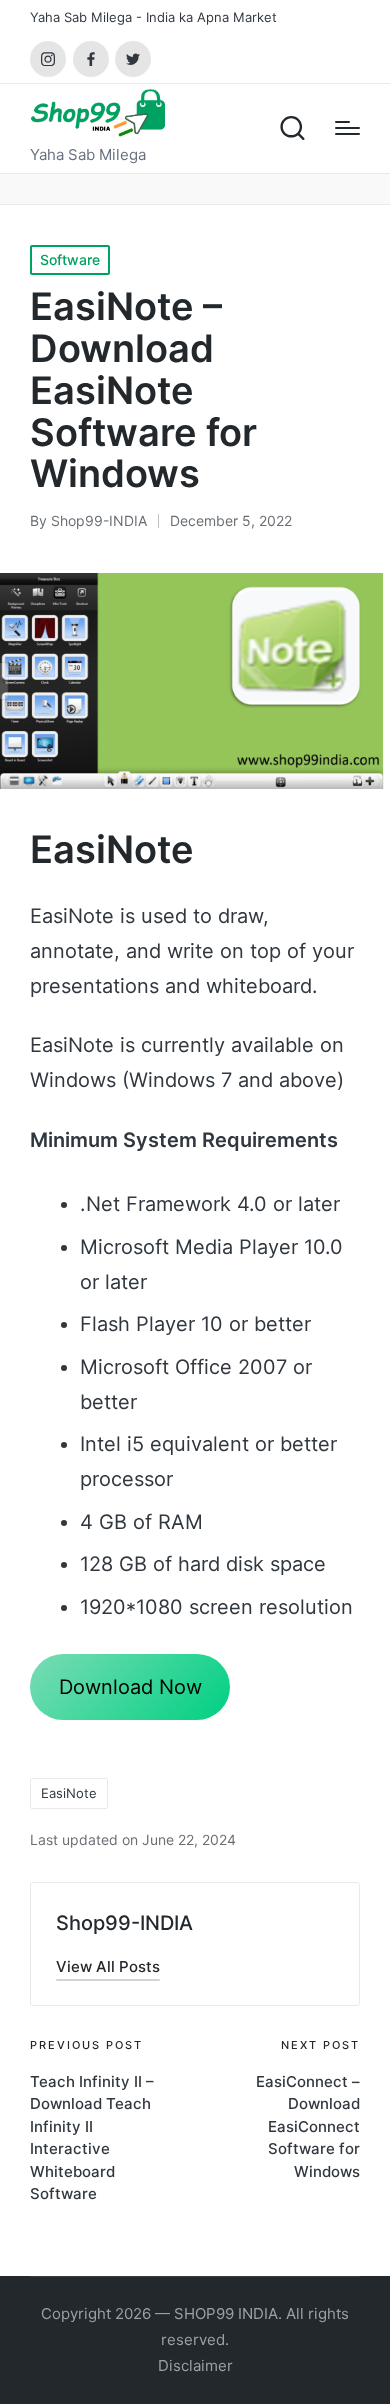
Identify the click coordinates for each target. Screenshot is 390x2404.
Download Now (130, 1687)
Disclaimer (195, 2365)
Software (70, 259)
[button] (108, 1966)
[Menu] (347, 128)
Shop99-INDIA (124, 1923)
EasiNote (69, 1793)
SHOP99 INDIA (226, 2313)
